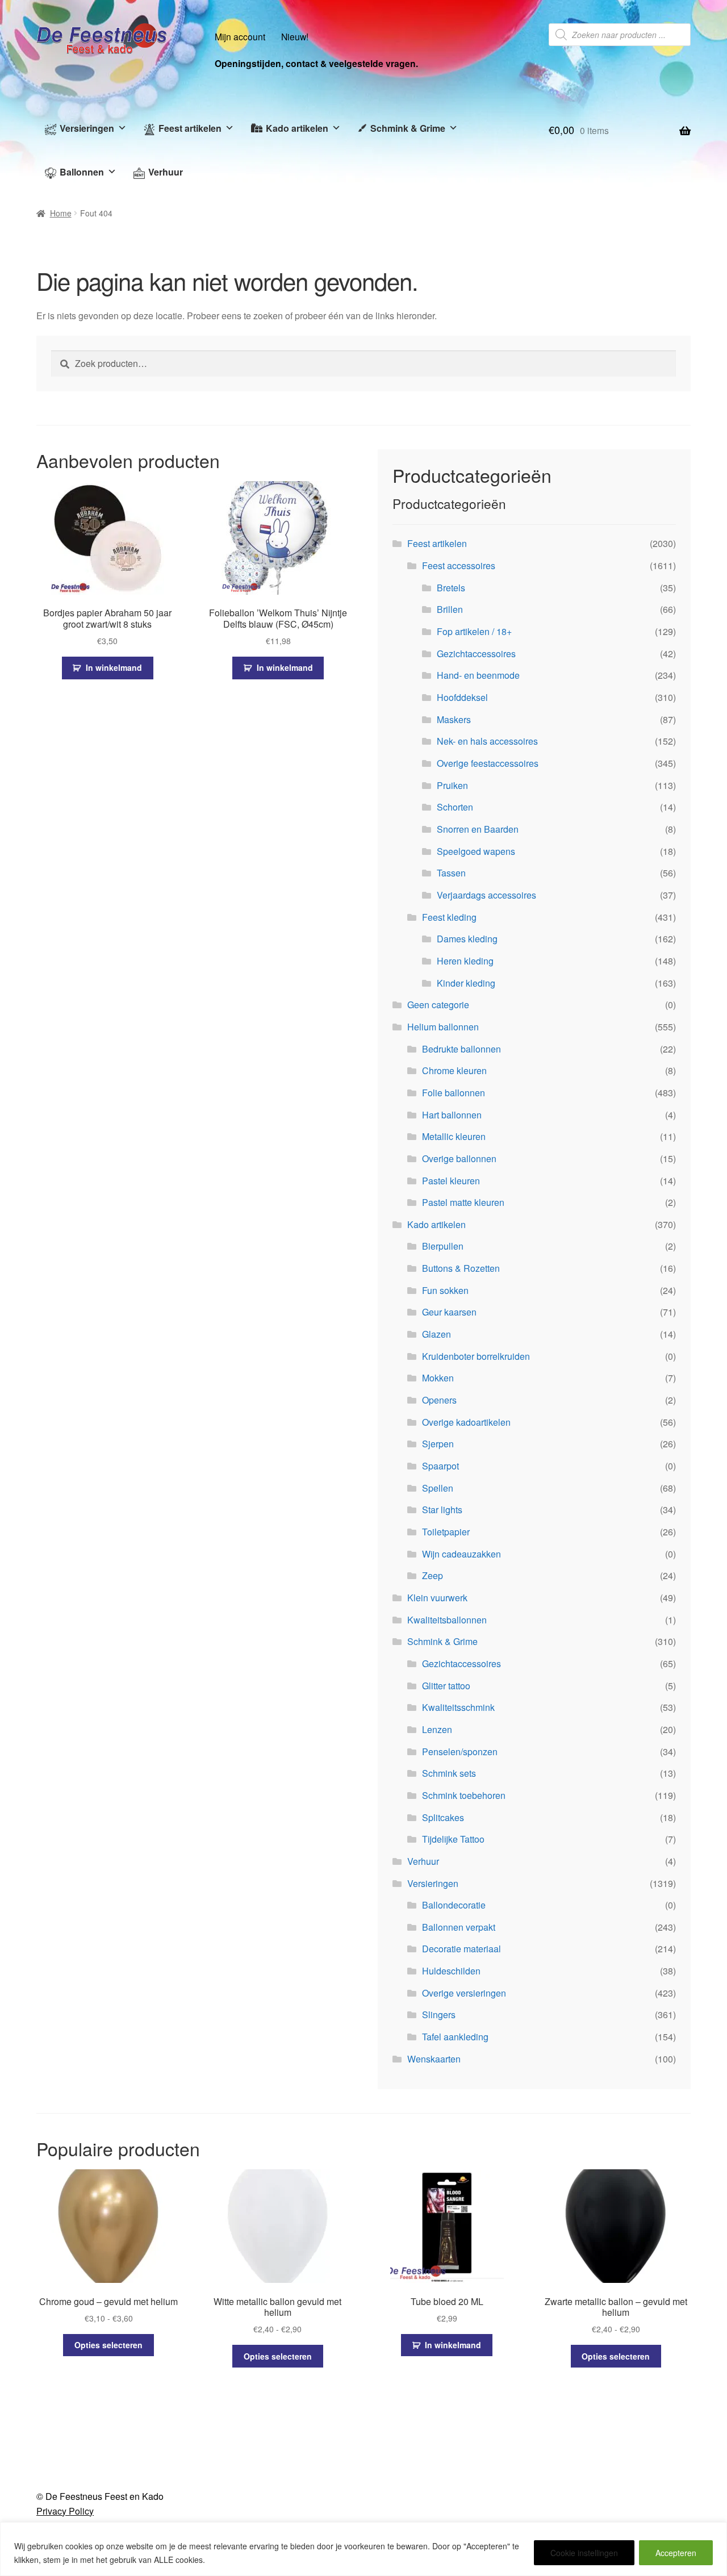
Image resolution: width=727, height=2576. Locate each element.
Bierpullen (443, 1246)
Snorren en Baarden (478, 829)
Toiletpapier (446, 1532)
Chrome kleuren (454, 1070)
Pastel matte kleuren (463, 1202)
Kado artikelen (297, 128)
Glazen (436, 1334)
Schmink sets (449, 1773)
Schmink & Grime (408, 128)
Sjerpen (438, 1444)
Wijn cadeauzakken (461, 1554)
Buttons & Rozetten (461, 1268)
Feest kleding (449, 917)
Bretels (451, 588)
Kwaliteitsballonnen (447, 1620)
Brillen (450, 609)
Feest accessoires (459, 565)
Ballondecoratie (454, 1905)
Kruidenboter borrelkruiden (476, 1356)
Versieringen (87, 128)
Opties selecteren (108, 2345)
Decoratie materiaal (461, 1949)
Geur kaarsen (449, 1312)
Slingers (439, 2015)
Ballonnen (82, 172)
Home (61, 213)
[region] (363, 2549)
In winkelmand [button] (114, 667)
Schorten (455, 807)
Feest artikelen (190, 128)
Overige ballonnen (459, 1158)
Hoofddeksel (462, 697)
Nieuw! (295, 36)
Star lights (442, 1510)
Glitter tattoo (446, 1686)
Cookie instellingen (584, 2553)
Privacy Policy (65, 2511)
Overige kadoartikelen (466, 1422)
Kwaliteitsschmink (458, 1707)
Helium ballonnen (443, 1027)
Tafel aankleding (455, 2037)
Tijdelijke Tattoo (453, 1839)
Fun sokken (445, 1290)
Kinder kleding (466, 983)
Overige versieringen (464, 1993)
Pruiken (452, 785)
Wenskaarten (434, 2059)
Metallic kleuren (454, 1136)
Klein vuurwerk (437, 1598)
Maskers (454, 719)
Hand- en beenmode (478, 675)
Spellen (438, 1488)
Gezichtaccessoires (476, 654)
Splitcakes (443, 1817)
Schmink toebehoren (464, 1795)
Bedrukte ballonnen (461, 1049)
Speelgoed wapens (476, 851)
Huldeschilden (451, 1971)
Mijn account (240, 36)
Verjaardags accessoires (486, 895)
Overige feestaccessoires (488, 763)
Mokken (438, 1378)
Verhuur (166, 172)
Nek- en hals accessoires (487, 741)
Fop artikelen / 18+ (474, 631)
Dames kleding (467, 939)
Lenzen (437, 1729)
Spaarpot (440, 1466)
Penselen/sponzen (460, 1752)
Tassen (451, 873)
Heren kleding (465, 961)
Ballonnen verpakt (459, 1927)
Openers (439, 1400)
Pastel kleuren (451, 1181)
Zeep (433, 1575)
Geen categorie (438, 1005)
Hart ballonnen (452, 1115)
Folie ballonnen (454, 1093)
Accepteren (676, 2553)
